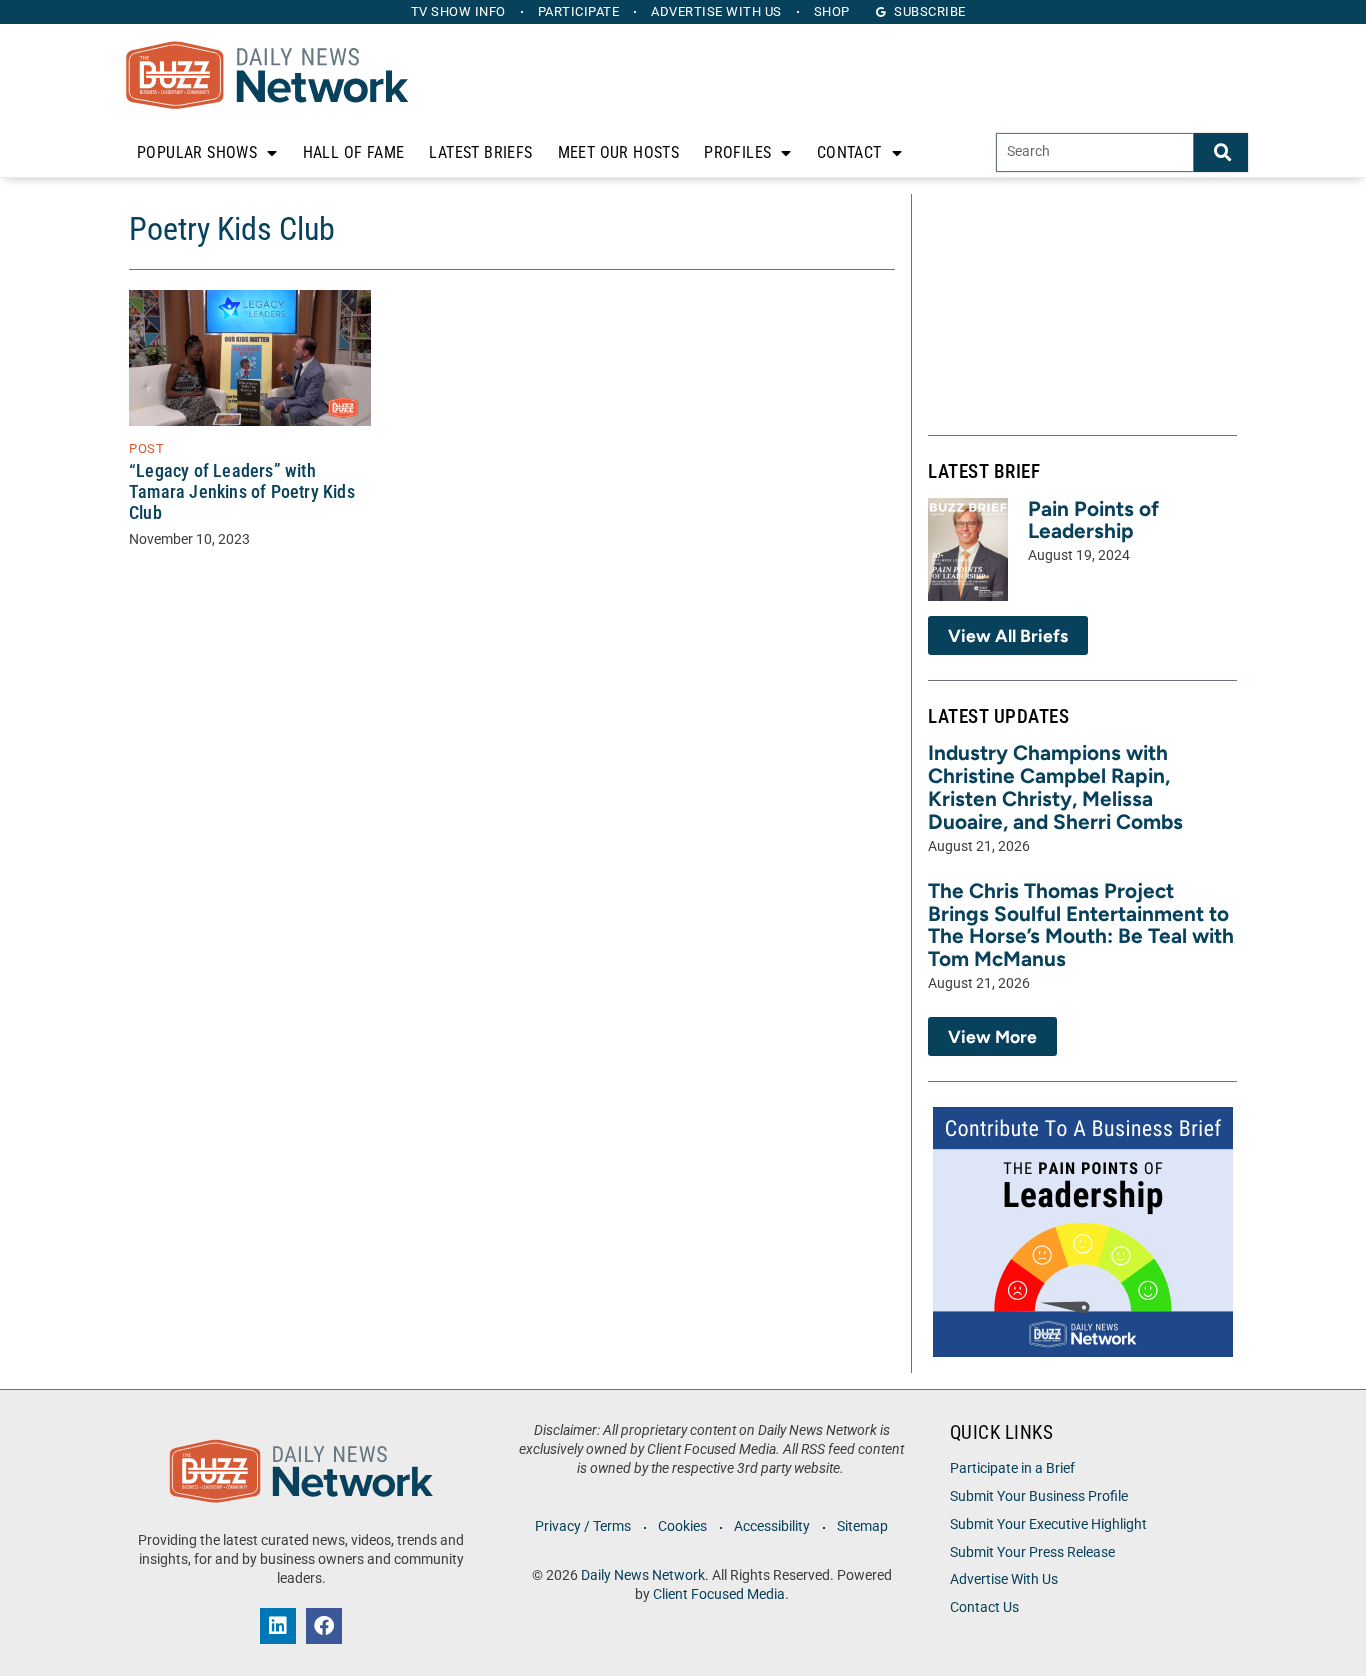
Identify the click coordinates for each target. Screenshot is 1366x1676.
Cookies (682, 1526)
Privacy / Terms (583, 1526)
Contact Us (984, 1607)
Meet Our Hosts (619, 152)
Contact (849, 152)
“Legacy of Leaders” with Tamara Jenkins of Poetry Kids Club (242, 492)
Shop (832, 11)
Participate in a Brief (1012, 1468)
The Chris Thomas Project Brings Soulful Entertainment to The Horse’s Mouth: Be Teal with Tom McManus (1081, 925)
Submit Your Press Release (1032, 1552)
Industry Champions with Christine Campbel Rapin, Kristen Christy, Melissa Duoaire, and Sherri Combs (1055, 787)
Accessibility (772, 1526)
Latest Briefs (480, 152)
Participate (579, 11)
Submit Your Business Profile (1039, 1496)
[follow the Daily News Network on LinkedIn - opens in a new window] (278, 1626)
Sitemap (862, 1526)
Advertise (716, 11)
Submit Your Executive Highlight (1048, 1524)
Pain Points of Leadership (1093, 520)
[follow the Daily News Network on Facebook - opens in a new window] (324, 1626)
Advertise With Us (1004, 1579)
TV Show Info (458, 11)
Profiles (737, 152)
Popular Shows (197, 152)
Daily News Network (643, 1575)
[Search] (1221, 152)
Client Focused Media (719, 1594)
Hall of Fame (354, 152)
